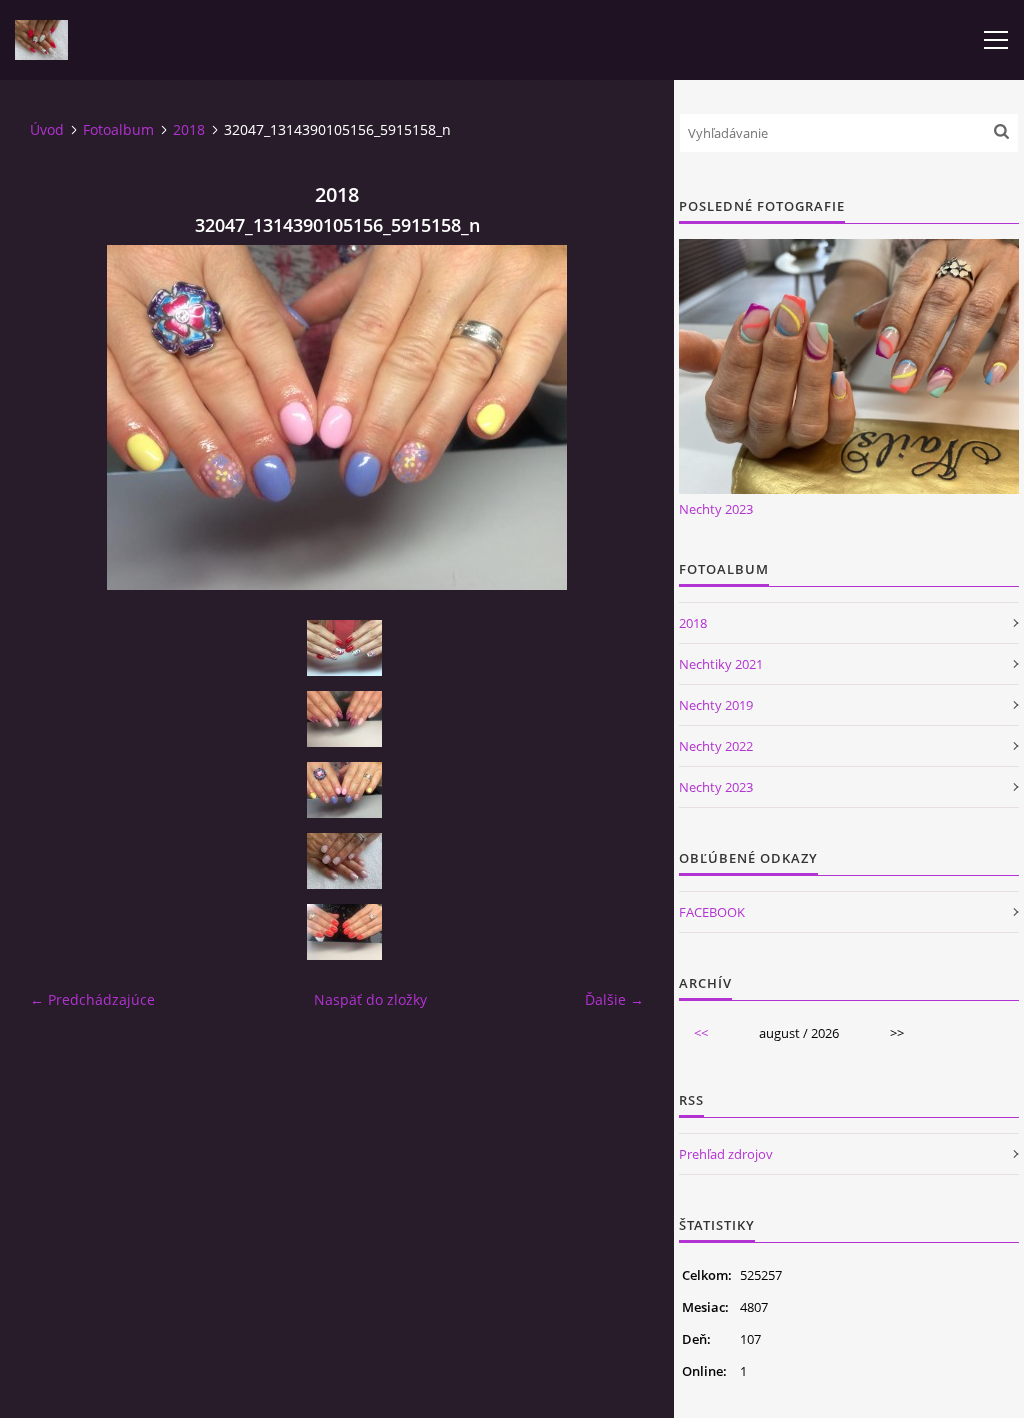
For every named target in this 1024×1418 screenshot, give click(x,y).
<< (701, 1033)
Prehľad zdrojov (726, 1154)
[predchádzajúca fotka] (62, 417)
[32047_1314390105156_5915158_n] (344, 790)
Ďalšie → (614, 999)
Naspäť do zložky (370, 999)
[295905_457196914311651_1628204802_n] (344, 648)
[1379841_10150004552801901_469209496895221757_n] (344, 719)
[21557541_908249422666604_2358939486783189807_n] (344, 861)
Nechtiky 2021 (721, 664)
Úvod (47, 129)
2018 (189, 129)
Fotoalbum (118, 129)
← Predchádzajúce (92, 999)
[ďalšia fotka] (611, 417)
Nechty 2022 (716, 746)
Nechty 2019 (716, 705)
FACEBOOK (712, 912)
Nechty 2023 (716, 509)
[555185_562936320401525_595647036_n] (344, 932)
